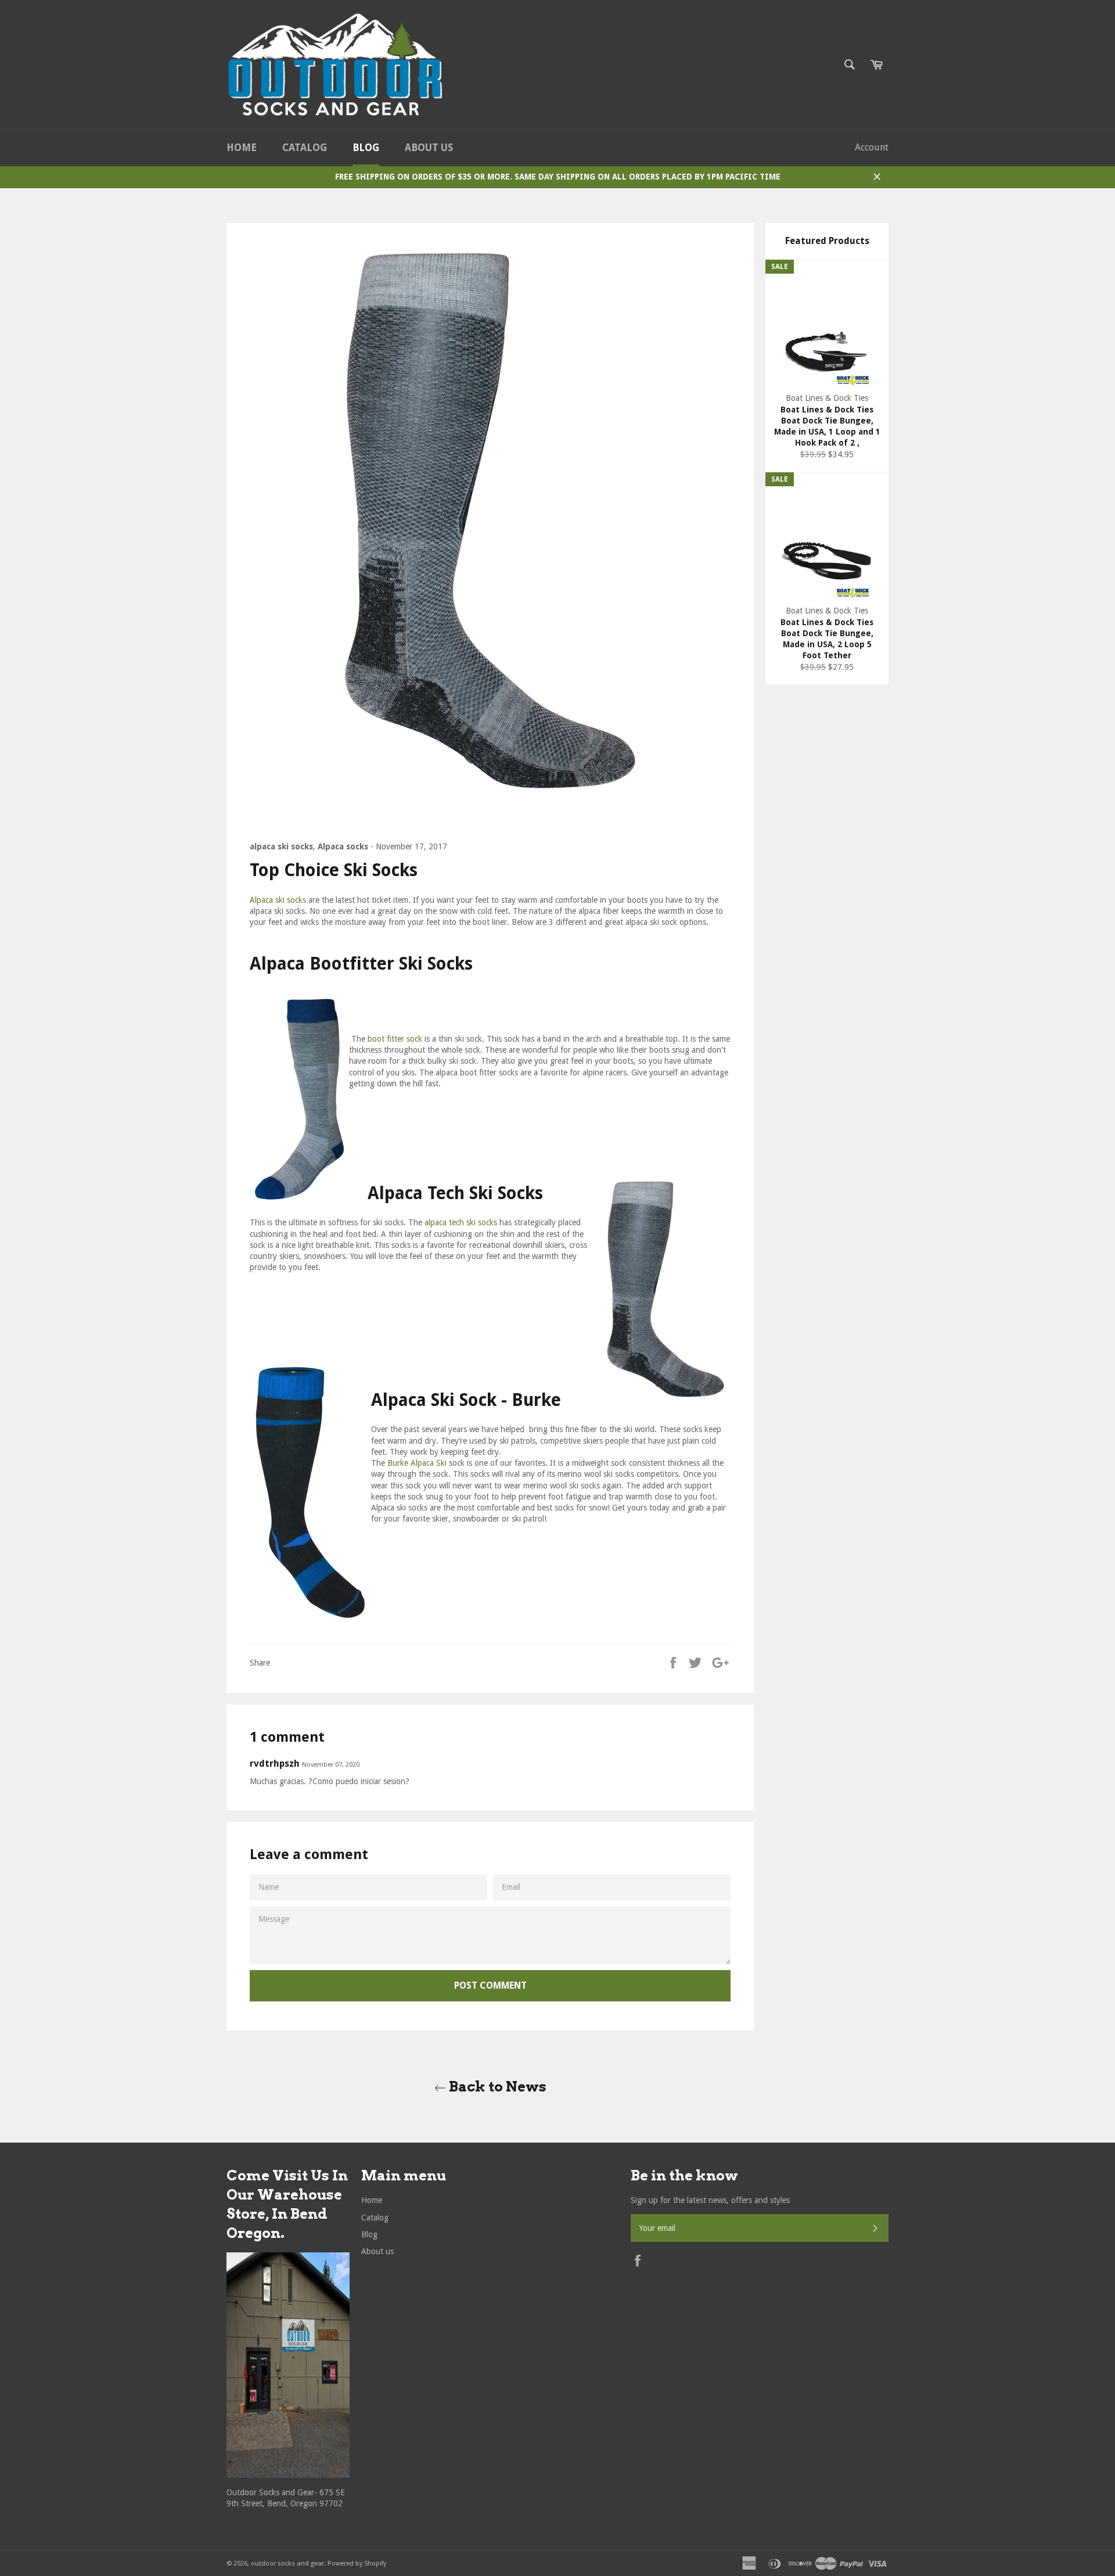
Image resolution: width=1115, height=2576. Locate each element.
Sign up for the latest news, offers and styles (710, 2200)
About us (429, 148)
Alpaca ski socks (278, 900)
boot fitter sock (395, 1039)
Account (872, 147)
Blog (366, 148)
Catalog (305, 148)
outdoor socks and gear (287, 2564)
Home (242, 148)
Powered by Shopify (357, 2564)
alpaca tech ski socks (462, 1222)
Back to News (496, 2087)
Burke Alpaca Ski (417, 1463)
